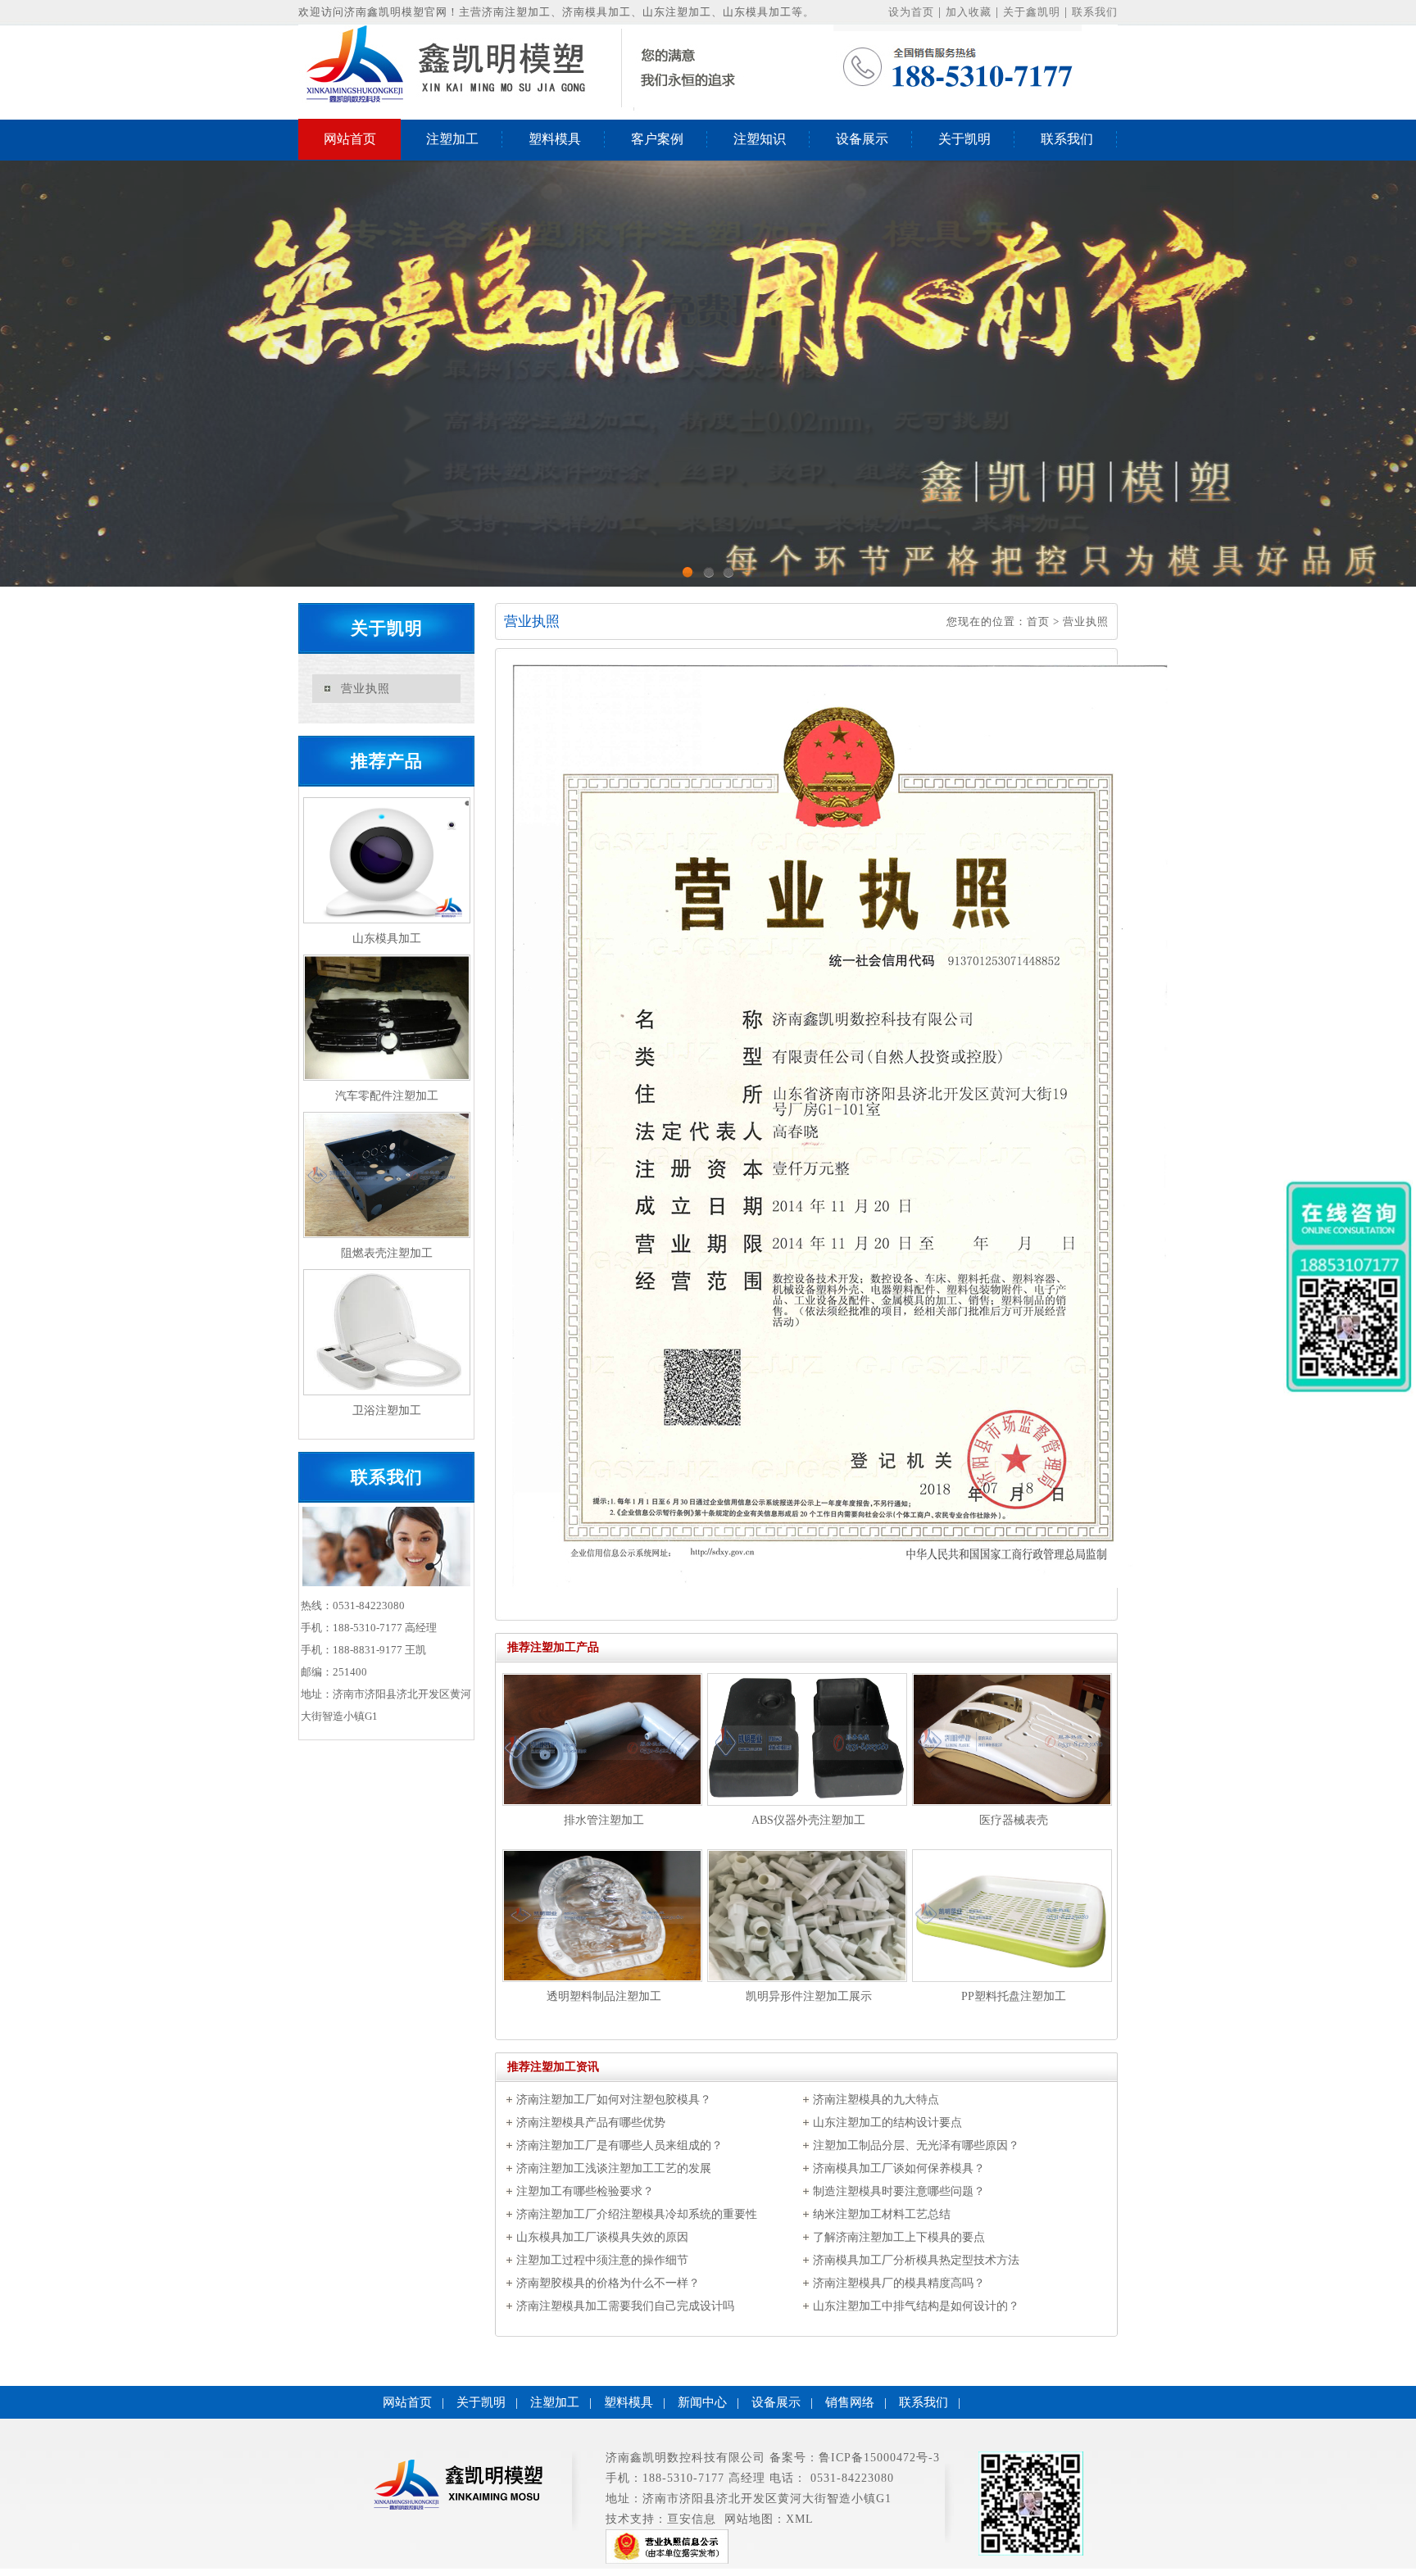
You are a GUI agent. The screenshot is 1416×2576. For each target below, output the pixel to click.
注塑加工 (452, 139)
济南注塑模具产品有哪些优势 (591, 2122)
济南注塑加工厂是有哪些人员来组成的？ (619, 2145)
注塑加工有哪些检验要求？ (585, 2191)
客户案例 (657, 139)
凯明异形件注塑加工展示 (809, 1996)
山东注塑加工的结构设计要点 (887, 2122)
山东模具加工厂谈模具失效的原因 (602, 2237)
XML (800, 2519)
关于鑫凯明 (1032, 12)
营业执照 (365, 689)
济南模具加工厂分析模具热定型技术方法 (916, 2260)
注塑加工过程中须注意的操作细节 (602, 2260)
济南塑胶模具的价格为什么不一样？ (608, 2283)
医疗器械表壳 (1014, 1820)
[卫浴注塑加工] (386, 1332)
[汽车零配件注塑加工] (386, 1018)
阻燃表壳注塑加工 (387, 1253)
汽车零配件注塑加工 (387, 1096)
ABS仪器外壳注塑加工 (808, 1820)
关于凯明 (964, 139)
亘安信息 (692, 2519)
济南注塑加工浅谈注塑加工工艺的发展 (614, 2168)
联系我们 (1095, 12)
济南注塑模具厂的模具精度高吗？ (899, 2283)
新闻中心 (702, 2402)
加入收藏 (969, 12)
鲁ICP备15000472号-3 (879, 2458)
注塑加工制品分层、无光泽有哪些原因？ (916, 2145)
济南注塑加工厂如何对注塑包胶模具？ (614, 2100)
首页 (1038, 621)
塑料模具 (555, 139)
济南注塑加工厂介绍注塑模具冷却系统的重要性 (637, 2214)
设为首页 (911, 12)
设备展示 (862, 139)
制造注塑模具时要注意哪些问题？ (899, 2191)
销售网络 (850, 2402)
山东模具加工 (387, 939)
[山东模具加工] (386, 860)
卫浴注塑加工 (387, 1410)
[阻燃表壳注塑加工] (386, 1175)
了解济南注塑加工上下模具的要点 (899, 2237)
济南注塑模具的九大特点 (876, 2100)
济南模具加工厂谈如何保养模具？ (899, 2168)
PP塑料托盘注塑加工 (1014, 1996)
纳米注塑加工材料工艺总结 (882, 2214)
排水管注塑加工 (604, 1820)
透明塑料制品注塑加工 (604, 1996)
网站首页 (350, 139)
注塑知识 (760, 139)
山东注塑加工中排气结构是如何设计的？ (916, 2306)
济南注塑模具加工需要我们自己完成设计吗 (625, 2306)
